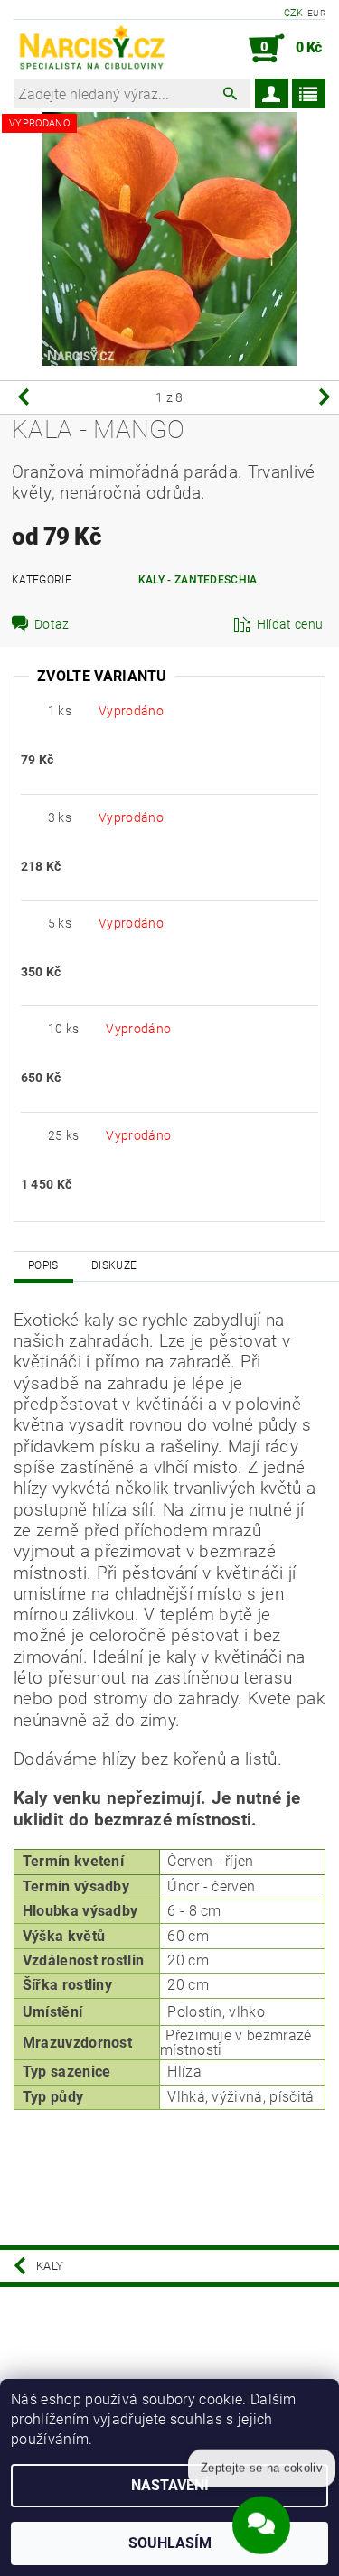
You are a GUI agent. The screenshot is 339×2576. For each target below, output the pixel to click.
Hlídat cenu (290, 624)
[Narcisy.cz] (91, 49)
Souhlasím (170, 2543)
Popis (43, 1265)
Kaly (50, 2266)
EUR (316, 13)
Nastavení (170, 2485)
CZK (294, 13)
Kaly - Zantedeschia (198, 580)
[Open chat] (261, 2522)
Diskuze (114, 1265)
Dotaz (52, 624)
